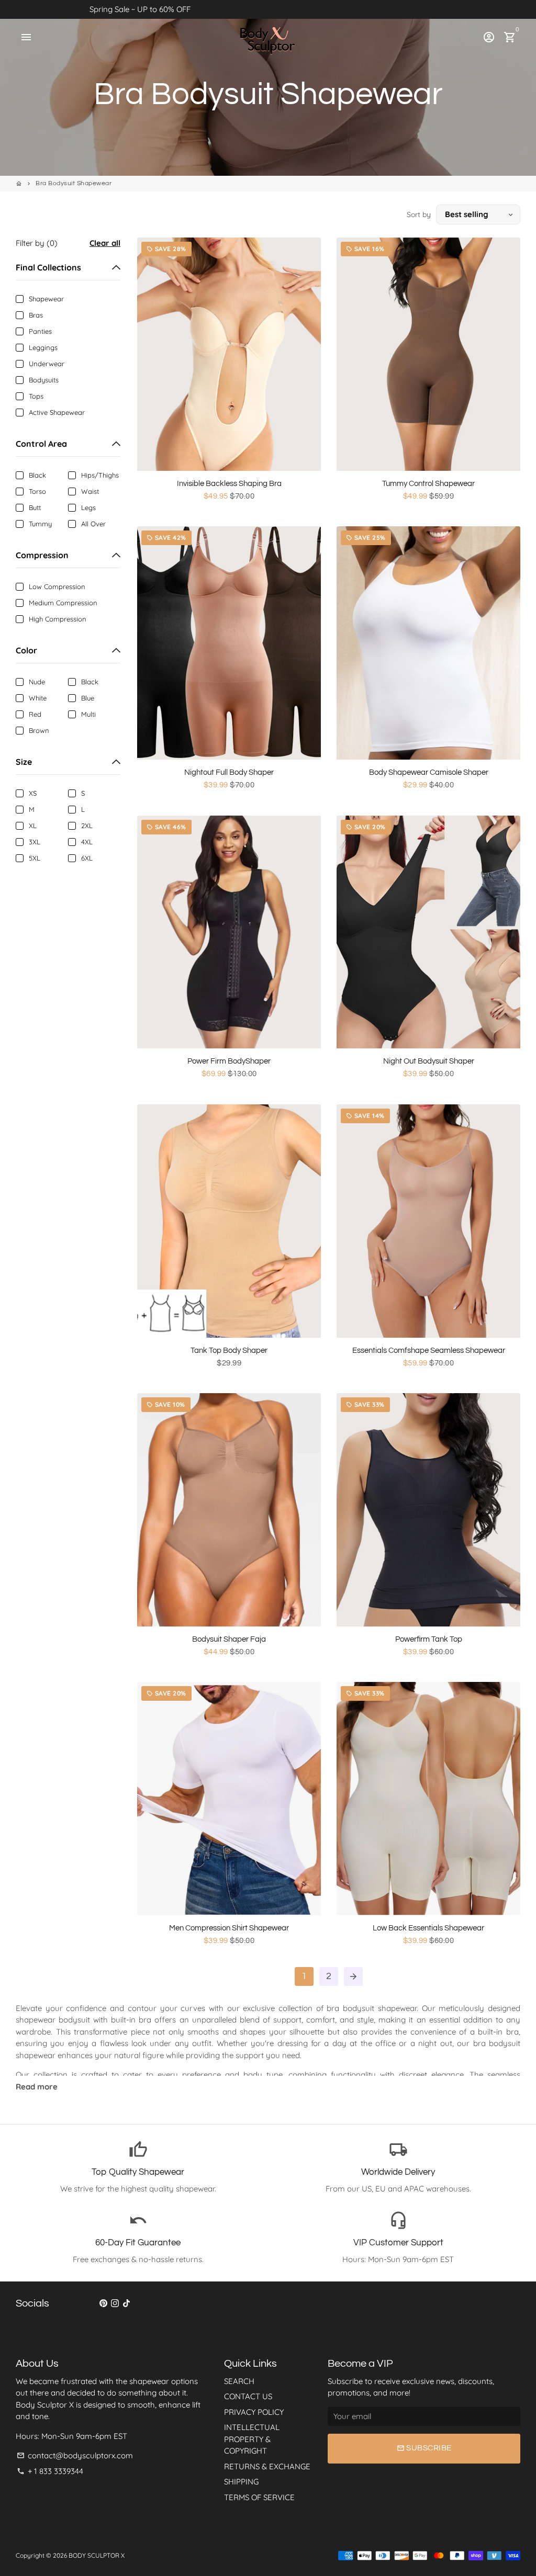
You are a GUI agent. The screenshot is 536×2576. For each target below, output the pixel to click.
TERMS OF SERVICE (259, 2497)
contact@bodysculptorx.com (75, 2455)
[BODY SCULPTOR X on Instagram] (115, 2303)
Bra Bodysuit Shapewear (74, 183)
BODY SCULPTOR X (97, 2555)
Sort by (419, 214)
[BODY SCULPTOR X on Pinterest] (103, 2303)
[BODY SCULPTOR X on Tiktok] (126, 2303)
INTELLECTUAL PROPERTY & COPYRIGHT (252, 2439)
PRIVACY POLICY (254, 2412)
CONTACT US (248, 2396)
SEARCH (239, 2381)
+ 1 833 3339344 (50, 2471)
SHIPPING (241, 2482)
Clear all (105, 243)
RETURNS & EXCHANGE (267, 2466)
